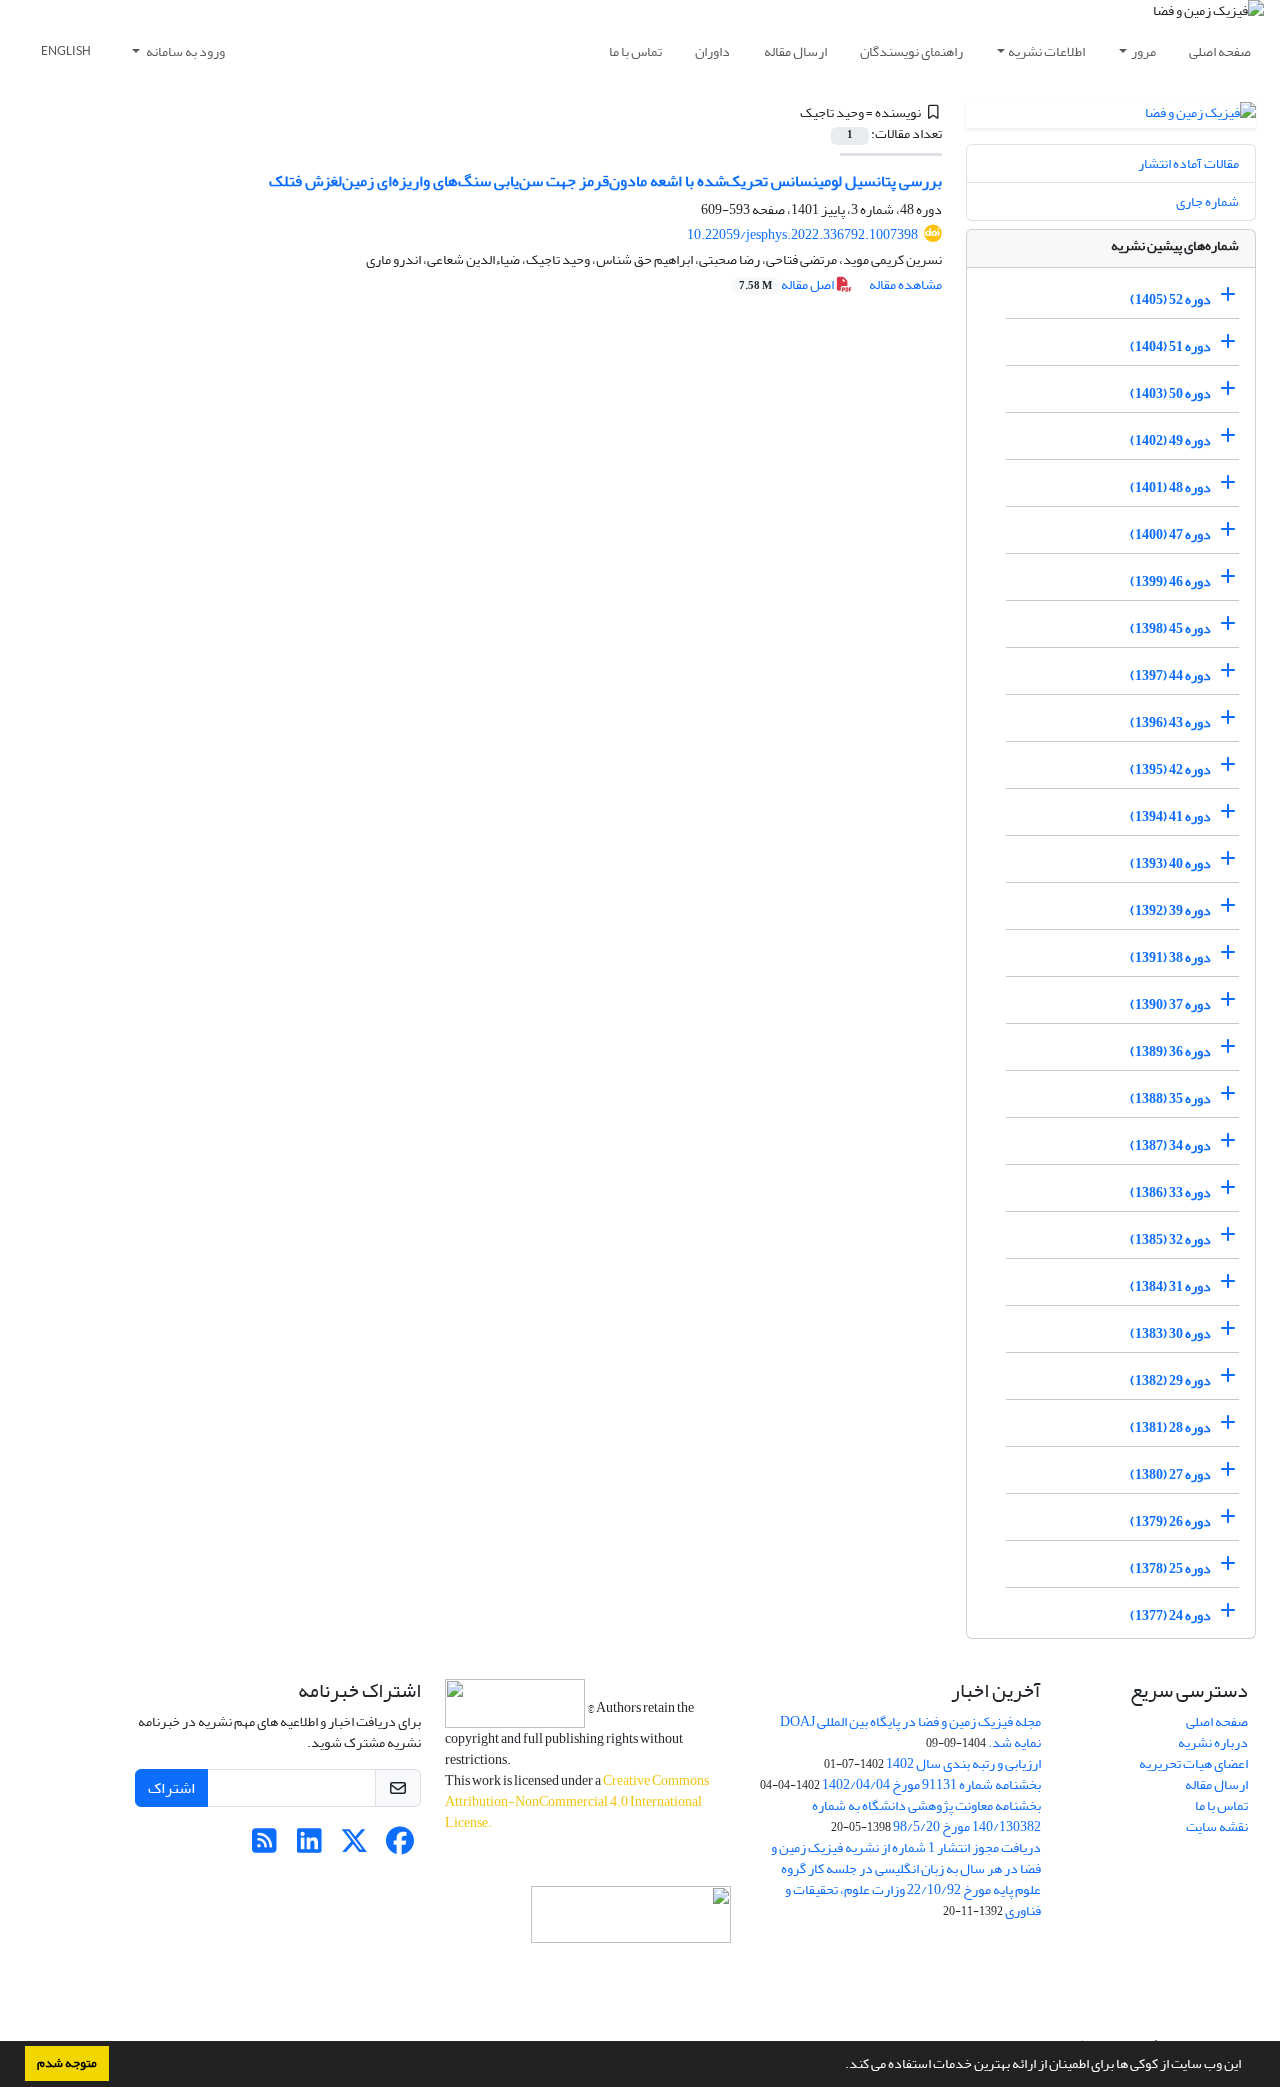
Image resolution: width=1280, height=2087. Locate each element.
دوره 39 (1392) (1170, 910)
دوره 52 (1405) (1170, 299)
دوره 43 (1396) (1170, 722)
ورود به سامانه (184, 51)
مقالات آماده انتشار (1188, 163)
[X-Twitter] (354, 1846)
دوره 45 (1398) (1170, 628)
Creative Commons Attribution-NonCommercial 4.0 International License (577, 1801)
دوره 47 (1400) (1170, 534)
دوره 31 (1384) (1170, 1286)
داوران (712, 51)
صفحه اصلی (1220, 51)
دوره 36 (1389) (1170, 1051)
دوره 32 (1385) (1170, 1239)
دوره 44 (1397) (1170, 675)
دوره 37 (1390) (1170, 1004)
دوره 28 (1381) (1170, 1427)
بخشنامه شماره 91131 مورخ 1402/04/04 (931, 1784)
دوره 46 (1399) (1170, 581)
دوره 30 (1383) (1170, 1333)
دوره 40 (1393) (1170, 863)
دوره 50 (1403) (1170, 393)
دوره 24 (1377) (1170, 1615)
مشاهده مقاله (905, 284)
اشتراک (171, 1788)
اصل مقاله (787, 284)
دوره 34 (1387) (1170, 1145)
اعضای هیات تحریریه (1193, 1763)
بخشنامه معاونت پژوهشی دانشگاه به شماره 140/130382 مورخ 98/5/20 (926, 1816)
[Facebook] (399, 1846)
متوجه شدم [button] (67, 2063)
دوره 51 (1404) (1170, 346)
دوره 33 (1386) (1170, 1192)
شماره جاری (1207, 201)
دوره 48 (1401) (1170, 487)
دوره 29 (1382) (1170, 1380)
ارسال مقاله (795, 51)
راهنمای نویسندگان (911, 51)
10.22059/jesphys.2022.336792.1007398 (802, 234)
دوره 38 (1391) (1170, 957)
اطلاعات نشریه (1046, 51)
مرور (1143, 51)
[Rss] (264, 1846)
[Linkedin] (309, 1846)
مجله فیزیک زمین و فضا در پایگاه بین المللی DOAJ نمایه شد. (910, 1732)
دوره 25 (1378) (1170, 1568)
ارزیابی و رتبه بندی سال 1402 (963, 1763)
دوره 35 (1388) (1170, 1098)
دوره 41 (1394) (1170, 816)
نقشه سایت (1217, 1826)
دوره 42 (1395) (1170, 769)
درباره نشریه (1213, 1742)
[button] (840, 2066)
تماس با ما (635, 51)
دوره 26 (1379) (1170, 1521)
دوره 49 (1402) (1170, 440)
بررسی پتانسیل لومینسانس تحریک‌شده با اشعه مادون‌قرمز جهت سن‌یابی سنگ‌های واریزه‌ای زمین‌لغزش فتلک (605, 181)
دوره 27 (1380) (1170, 1474)
